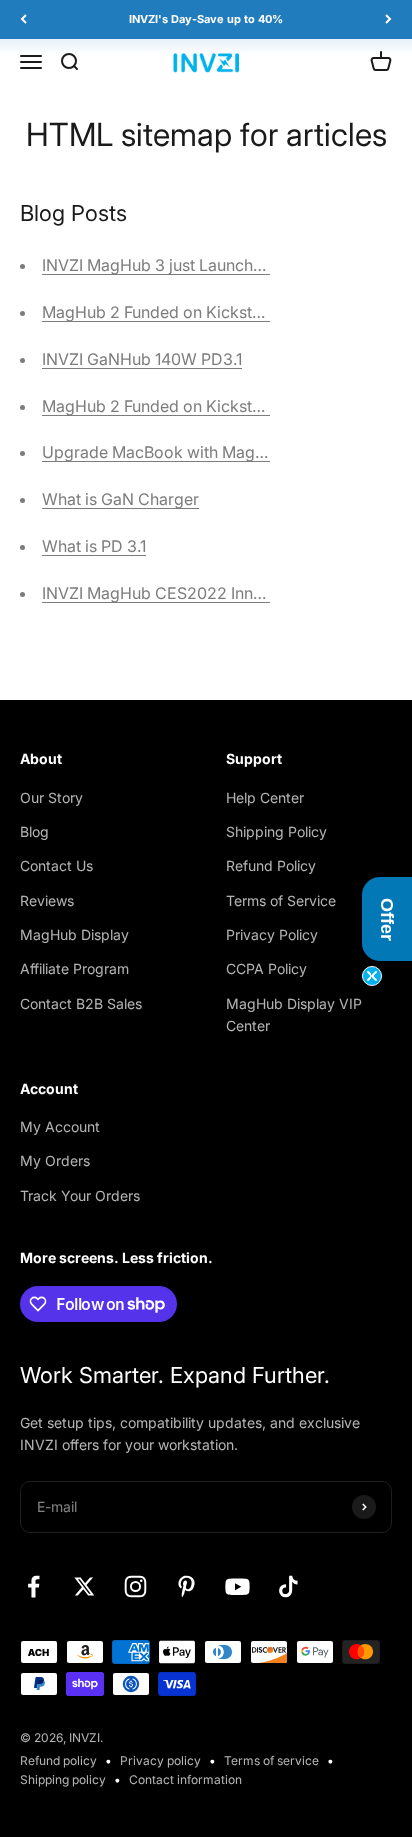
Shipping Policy (276, 831)
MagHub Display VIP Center (294, 1014)
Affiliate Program (74, 968)
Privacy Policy (272, 934)
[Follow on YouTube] (237, 1586)
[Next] (388, 19)
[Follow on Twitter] (84, 1586)
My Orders (55, 1160)
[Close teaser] (372, 976)
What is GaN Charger (120, 499)
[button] (387, 919)
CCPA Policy (266, 968)
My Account (60, 1126)
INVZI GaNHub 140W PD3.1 (142, 359)
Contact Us (56, 865)
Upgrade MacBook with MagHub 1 (169, 452)
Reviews (47, 900)
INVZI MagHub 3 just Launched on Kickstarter (211, 265)
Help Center (265, 797)
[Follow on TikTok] (288, 1586)
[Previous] (23, 19)
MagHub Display (74, 934)
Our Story (51, 797)
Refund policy (58, 1760)
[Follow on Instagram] (135, 1586)
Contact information (185, 1779)
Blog (34, 831)
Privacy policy (160, 1760)
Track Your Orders (80, 1195)
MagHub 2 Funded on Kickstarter (164, 312)
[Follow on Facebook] (33, 1586)
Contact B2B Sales (81, 1003)
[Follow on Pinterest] (186, 1586)
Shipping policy (63, 1779)
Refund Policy (271, 865)
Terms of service (271, 1760)
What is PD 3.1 (94, 546)
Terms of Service (281, 900)
